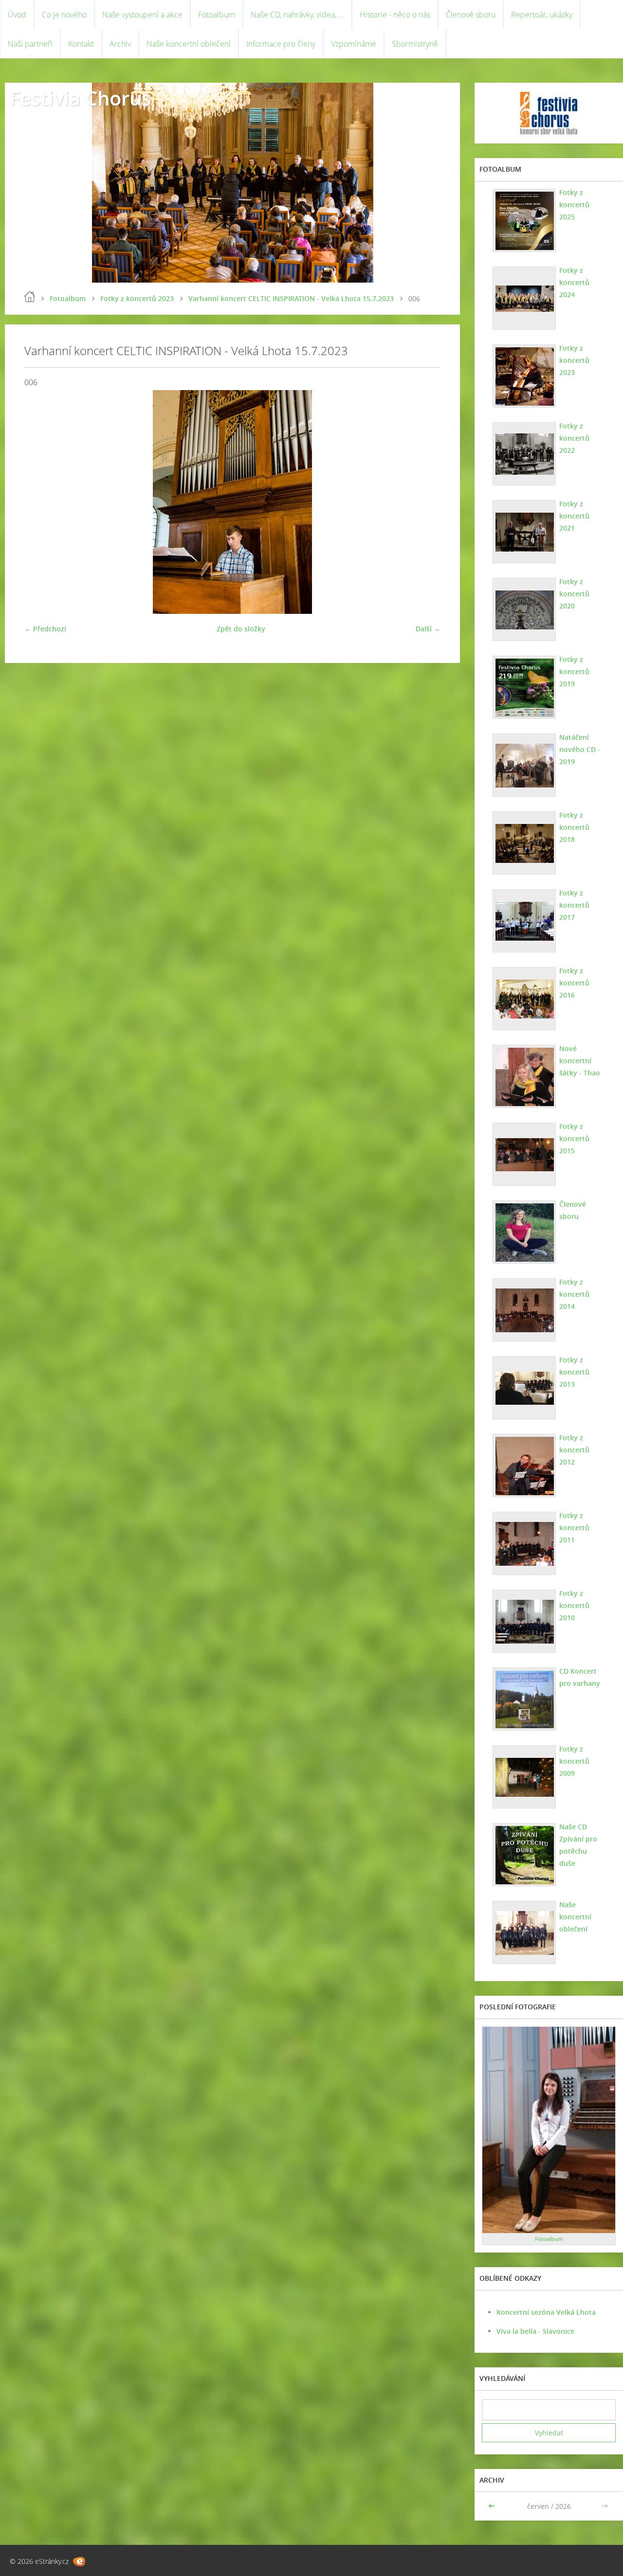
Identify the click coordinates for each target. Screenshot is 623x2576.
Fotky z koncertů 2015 (574, 1138)
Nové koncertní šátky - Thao (580, 1061)
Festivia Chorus (80, 98)
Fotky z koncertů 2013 (574, 1372)
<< (493, 2506)
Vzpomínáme (354, 44)
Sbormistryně (415, 44)
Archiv (120, 44)
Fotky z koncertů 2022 (574, 438)
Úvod (17, 15)
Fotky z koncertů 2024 (574, 282)
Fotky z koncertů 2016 (574, 983)
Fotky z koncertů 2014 (574, 1294)
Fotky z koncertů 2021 (574, 516)
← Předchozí (45, 629)
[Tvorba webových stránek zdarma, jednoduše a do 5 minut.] (79, 2562)
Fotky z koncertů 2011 (574, 1528)
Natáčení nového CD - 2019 (580, 749)
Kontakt (81, 44)
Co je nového (64, 15)
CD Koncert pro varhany (580, 1677)
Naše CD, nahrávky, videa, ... (297, 15)
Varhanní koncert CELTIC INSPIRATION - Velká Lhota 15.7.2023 (291, 298)
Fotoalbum (217, 15)
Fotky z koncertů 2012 (574, 1450)
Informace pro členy (281, 44)
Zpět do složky (241, 629)
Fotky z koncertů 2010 (574, 1605)
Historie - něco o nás (395, 15)
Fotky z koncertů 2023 (137, 298)
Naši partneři (30, 44)
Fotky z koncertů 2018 (574, 827)
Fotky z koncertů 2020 (574, 594)
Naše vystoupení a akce (142, 15)
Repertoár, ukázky (542, 15)
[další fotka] (425, 502)
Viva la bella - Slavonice (535, 2331)
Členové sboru (471, 15)
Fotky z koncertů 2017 (574, 905)
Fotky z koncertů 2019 (574, 671)
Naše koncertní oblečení (189, 44)
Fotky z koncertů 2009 (574, 1761)
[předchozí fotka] (40, 502)
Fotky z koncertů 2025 (574, 205)
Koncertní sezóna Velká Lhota (546, 2312)
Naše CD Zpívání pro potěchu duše (578, 1845)
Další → (428, 629)
